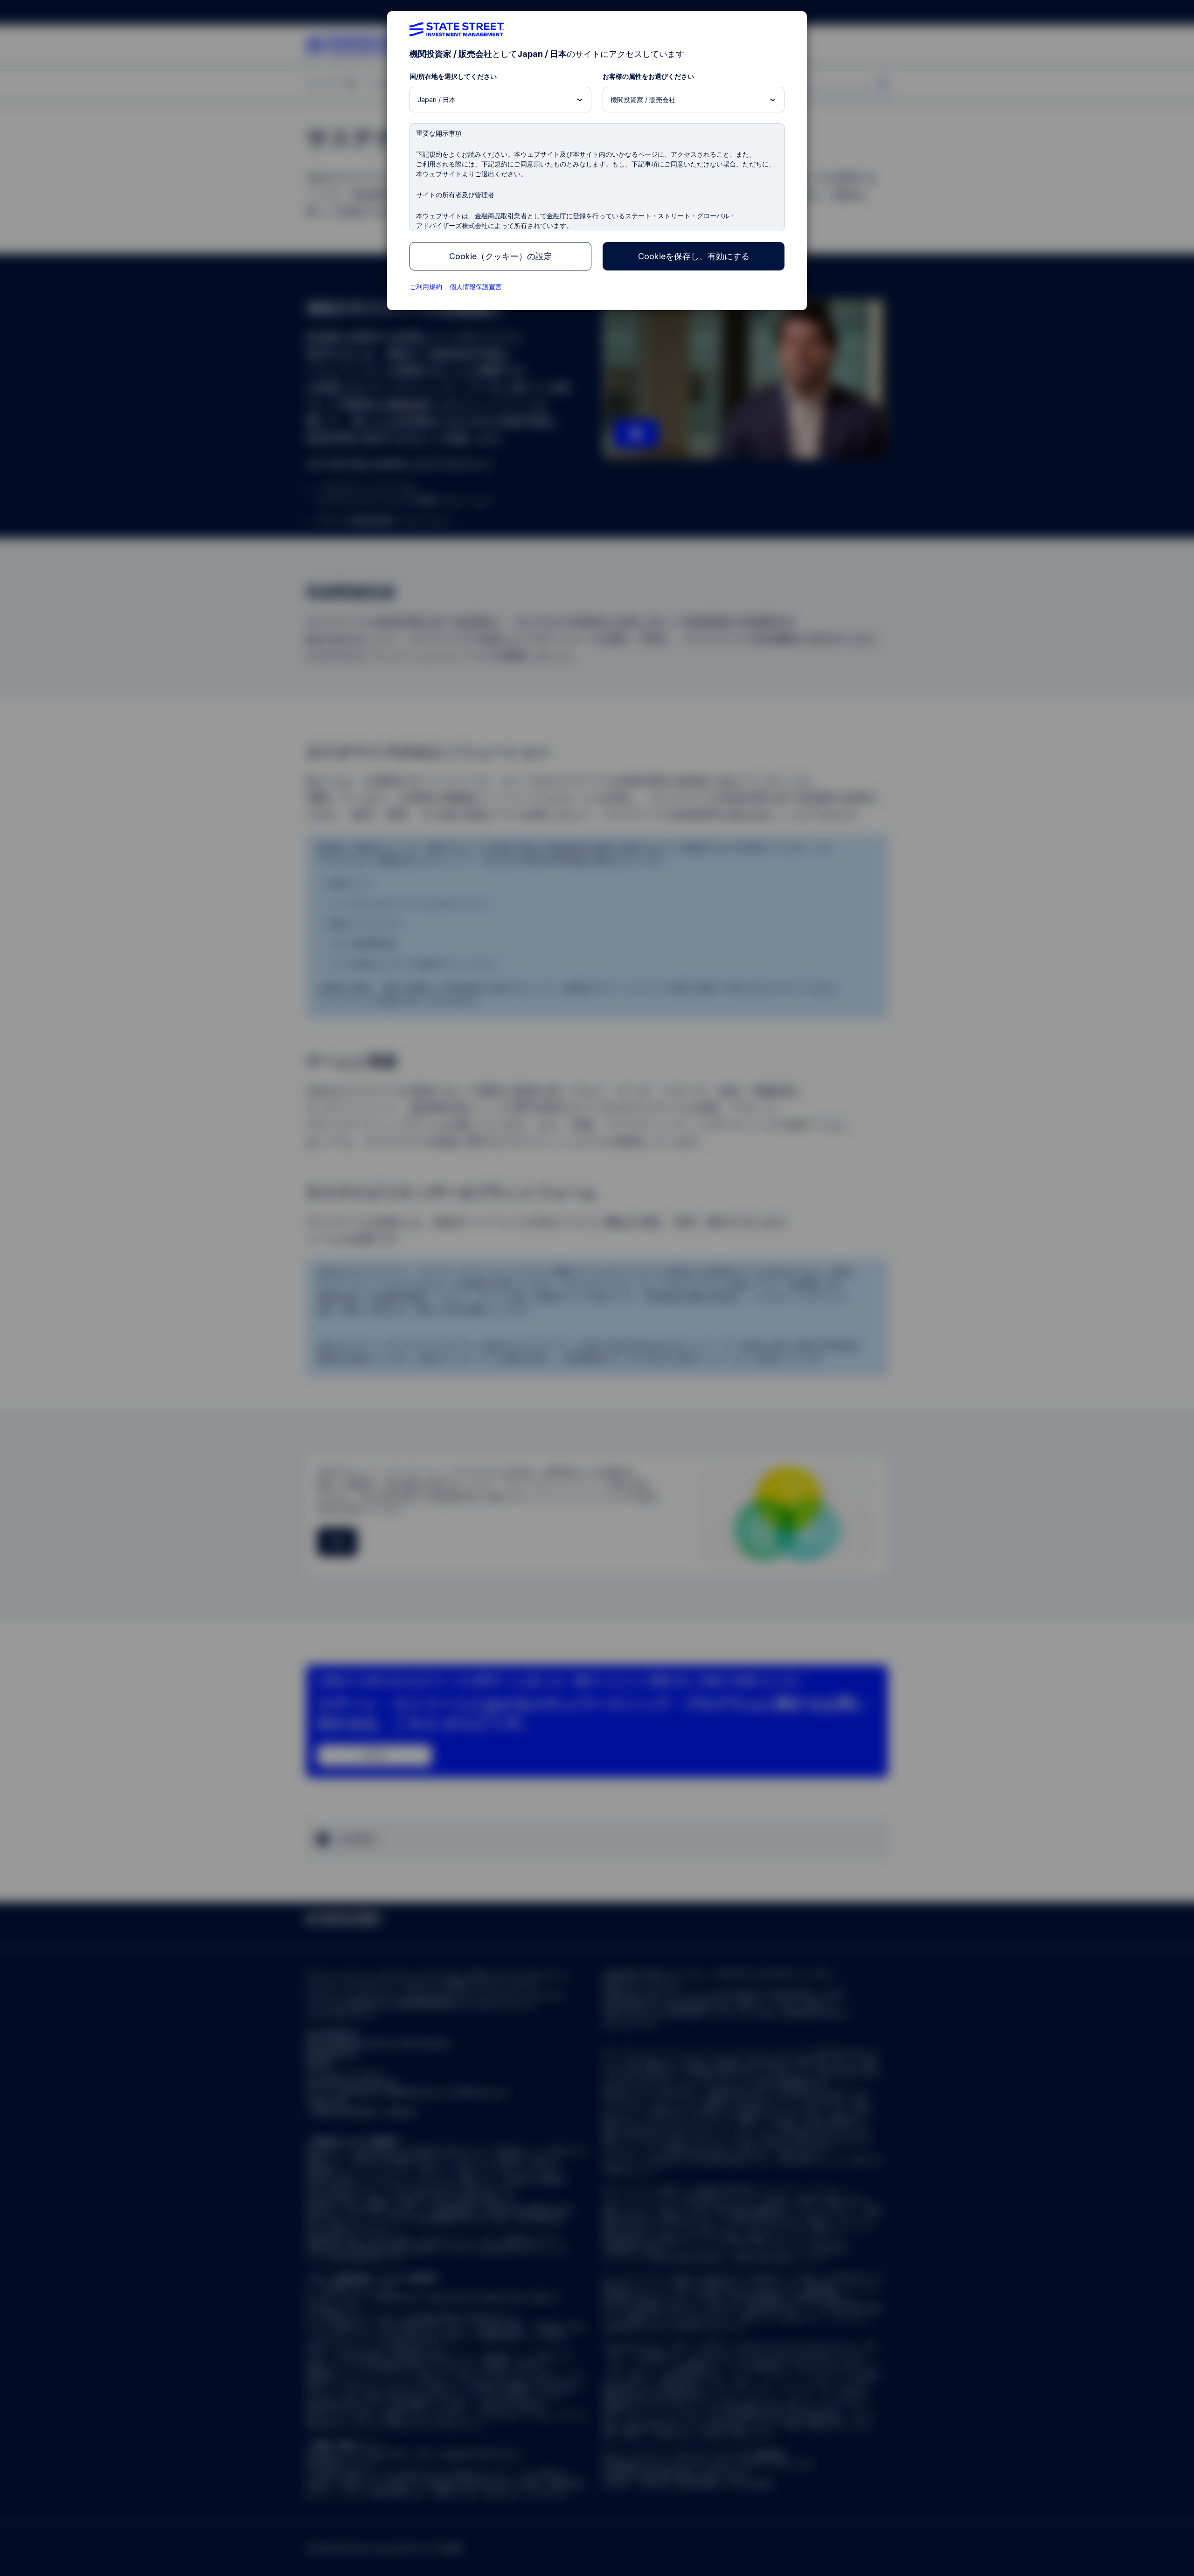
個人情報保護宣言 (476, 287)
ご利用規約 (426, 287)
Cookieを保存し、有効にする (694, 256)
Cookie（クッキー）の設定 (501, 256)
